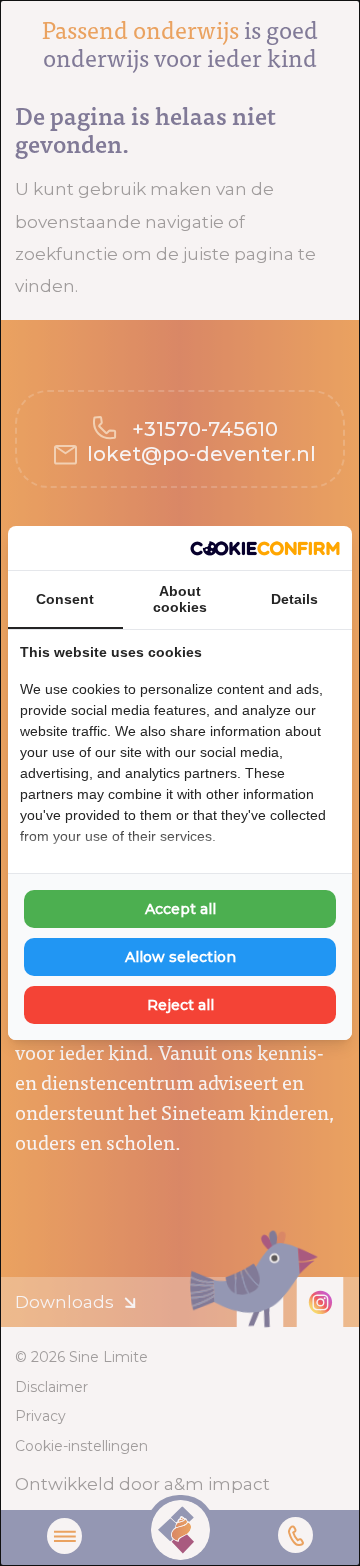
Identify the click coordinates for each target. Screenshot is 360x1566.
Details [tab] (294, 599)
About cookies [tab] (180, 599)
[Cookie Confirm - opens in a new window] (265, 548)
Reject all (180, 1005)
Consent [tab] (65, 599)
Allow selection (180, 957)
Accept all (180, 909)
